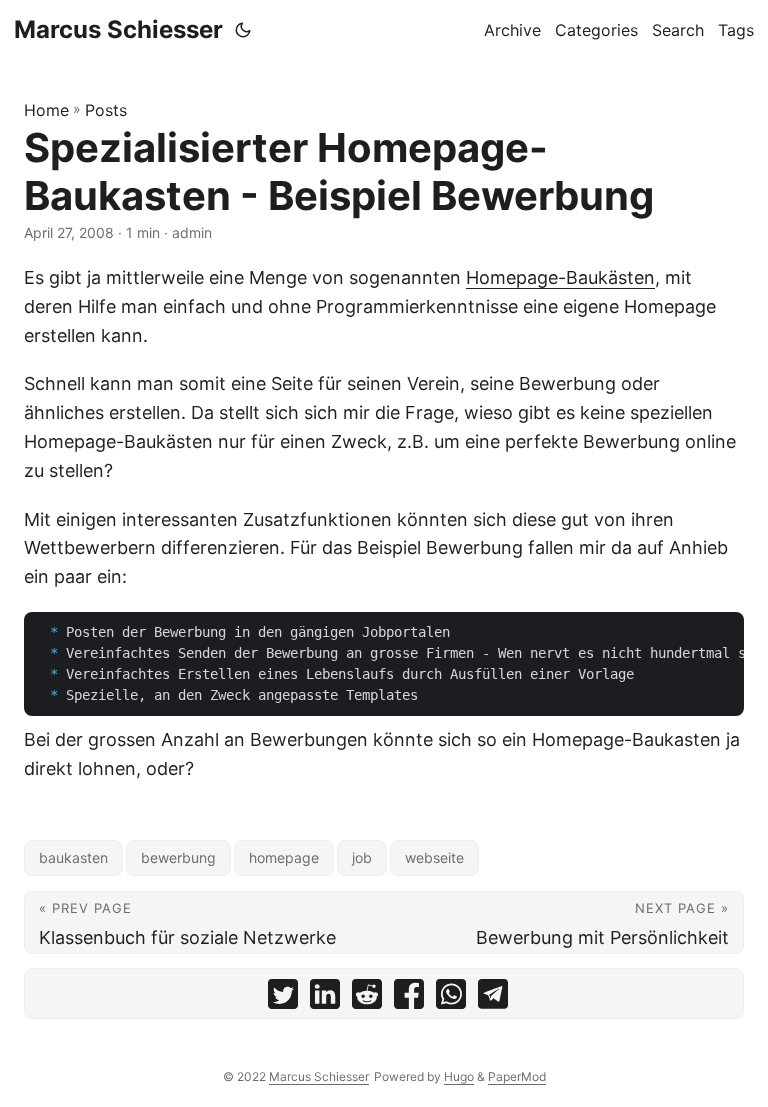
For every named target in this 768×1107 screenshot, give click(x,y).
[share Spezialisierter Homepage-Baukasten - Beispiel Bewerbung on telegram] (493, 998)
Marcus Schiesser (118, 29)
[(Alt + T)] (243, 30)
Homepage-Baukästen (560, 277)
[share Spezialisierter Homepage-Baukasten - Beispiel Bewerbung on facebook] (409, 998)
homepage (284, 857)
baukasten (73, 857)
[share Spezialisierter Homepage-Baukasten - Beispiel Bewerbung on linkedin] (325, 998)
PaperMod (517, 1076)
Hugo (459, 1076)
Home (46, 110)
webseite (434, 857)
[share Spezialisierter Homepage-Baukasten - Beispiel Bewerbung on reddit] (367, 998)
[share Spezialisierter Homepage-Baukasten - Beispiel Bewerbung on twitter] (283, 998)
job (362, 857)
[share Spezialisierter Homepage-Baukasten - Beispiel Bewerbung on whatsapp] (451, 998)
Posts (106, 110)
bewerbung (178, 857)
